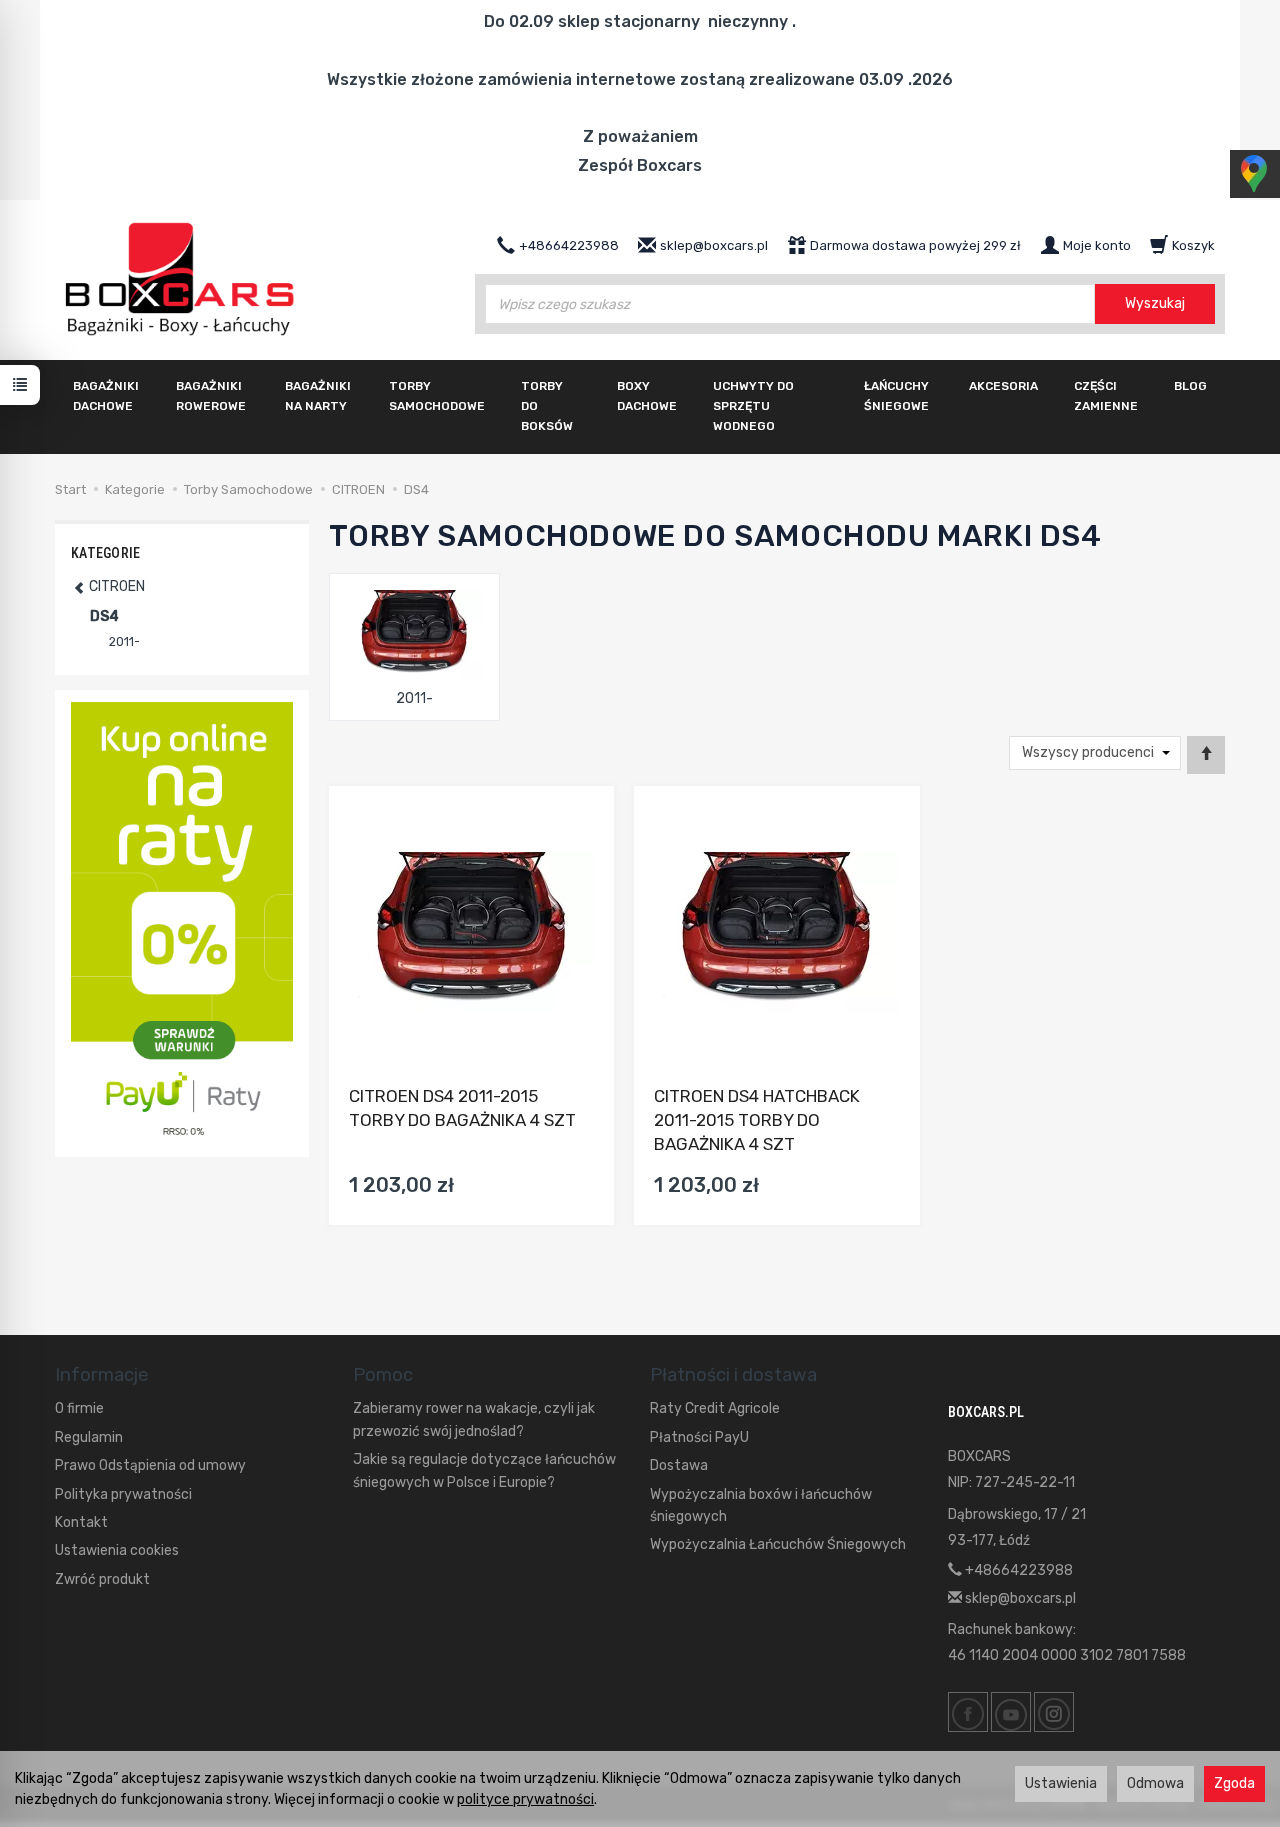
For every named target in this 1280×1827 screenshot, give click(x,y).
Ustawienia (1061, 1783)
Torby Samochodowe (437, 396)
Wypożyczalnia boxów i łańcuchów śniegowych (761, 1505)
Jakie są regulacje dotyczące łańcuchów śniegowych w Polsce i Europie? (484, 1470)
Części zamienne (1106, 396)
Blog (1190, 386)
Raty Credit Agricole (715, 1408)
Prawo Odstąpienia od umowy (150, 1465)
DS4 (104, 616)
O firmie (79, 1408)
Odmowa (1155, 1783)
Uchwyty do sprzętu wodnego (753, 406)
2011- (414, 698)
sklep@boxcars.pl (1019, 1598)
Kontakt (81, 1522)
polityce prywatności (525, 1799)
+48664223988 (1017, 1570)
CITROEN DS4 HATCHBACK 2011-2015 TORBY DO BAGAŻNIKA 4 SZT (757, 1120)
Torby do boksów (547, 406)
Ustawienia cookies (117, 1550)
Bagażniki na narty (318, 396)
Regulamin (89, 1437)
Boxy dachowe (647, 396)
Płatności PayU (699, 1437)
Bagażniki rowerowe (211, 396)
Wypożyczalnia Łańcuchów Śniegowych (778, 1544)
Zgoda (1234, 1783)
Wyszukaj (1155, 303)
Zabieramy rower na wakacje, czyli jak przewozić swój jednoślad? (474, 1419)
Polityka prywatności (123, 1494)
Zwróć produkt (102, 1579)
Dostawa (679, 1465)
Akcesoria (1003, 386)
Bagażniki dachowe (106, 396)
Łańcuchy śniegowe (896, 396)
